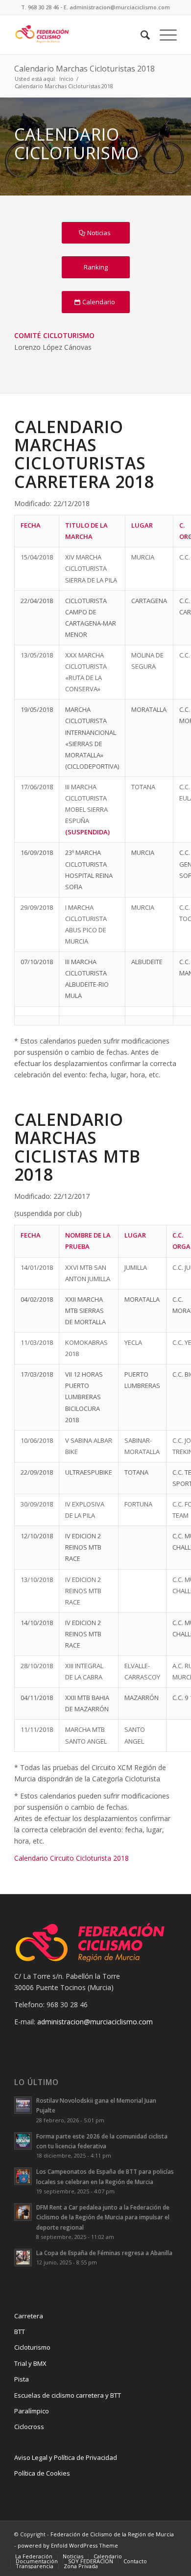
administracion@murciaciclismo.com (95, 2022)
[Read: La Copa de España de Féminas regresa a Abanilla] (23, 2258)
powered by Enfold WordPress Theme (68, 2545)
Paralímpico (32, 2411)
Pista (22, 2379)
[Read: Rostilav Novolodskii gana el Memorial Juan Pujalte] (23, 2105)
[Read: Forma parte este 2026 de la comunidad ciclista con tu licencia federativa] (23, 2141)
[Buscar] (140, 35)
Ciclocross (29, 2427)
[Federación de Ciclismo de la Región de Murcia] (79, 35)
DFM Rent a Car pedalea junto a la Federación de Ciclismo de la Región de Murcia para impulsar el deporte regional (103, 2217)
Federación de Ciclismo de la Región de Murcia (112, 2534)
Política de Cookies (42, 2473)
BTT (20, 2332)
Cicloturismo (32, 2347)
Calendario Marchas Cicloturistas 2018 (84, 69)
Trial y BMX (30, 2363)
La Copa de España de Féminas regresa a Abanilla (104, 2253)
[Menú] (163, 35)
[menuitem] (140, 35)
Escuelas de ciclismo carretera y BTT (68, 2395)
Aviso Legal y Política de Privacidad (66, 2457)
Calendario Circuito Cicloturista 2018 (72, 1858)
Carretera (29, 2316)
